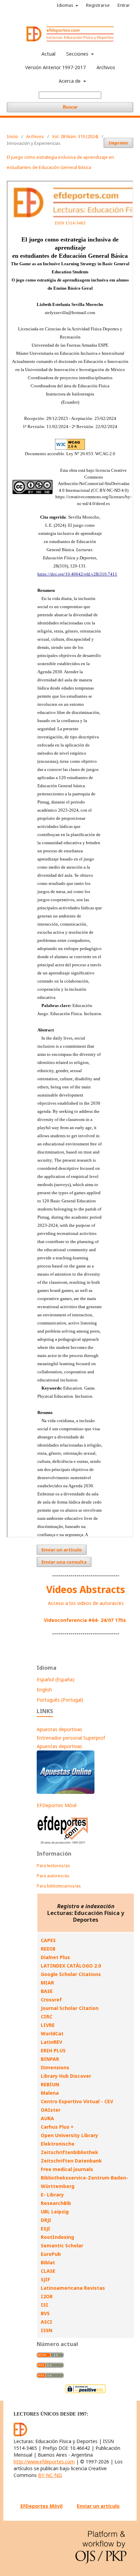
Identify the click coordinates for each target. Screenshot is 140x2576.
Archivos (106, 67)
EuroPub (51, 2254)
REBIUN (50, 2084)
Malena (50, 2093)
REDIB (48, 1949)
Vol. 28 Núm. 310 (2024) (75, 136)
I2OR (47, 2296)
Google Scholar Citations (71, 1974)
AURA (47, 2118)
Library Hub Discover (66, 2076)
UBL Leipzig (55, 2212)
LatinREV (51, 2042)
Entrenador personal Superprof (71, 1738)
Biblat (48, 2262)
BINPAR (50, 2059)
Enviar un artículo (62, 1550)
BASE (47, 1991)
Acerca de (70, 81)
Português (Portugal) (60, 1700)
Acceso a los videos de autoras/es (86, 1603)
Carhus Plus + (57, 2127)
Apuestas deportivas (59, 1729)
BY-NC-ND (50, 2475)
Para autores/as (53, 1876)
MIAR (47, 1983)
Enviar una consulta (64, 1562)
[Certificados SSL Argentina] (86, 2392)
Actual (48, 54)
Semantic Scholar (62, 2245)
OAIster (51, 2110)
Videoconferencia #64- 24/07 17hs (85, 1620)
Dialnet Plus (55, 1957)
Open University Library (69, 2135)
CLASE (48, 2271)
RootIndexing (57, 2237)
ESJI (46, 2229)
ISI (45, 2305)
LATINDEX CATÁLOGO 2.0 (71, 1966)
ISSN (47, 2330)
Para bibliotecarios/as (59, 1886)
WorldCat (52, 2033)
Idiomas (66, 5)
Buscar (70, 107)
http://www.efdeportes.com (44, 2462)
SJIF (45, 2279)
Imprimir (118, 143)
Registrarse (98, 5)
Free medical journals (67, 2169)
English (44, 1690)
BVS (45, 2313)
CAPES (48, 1940)
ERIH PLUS (53, 2050)
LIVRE (48, 2025)
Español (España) (56, 1679)
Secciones (78, 54)
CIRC (47, 2017)
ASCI (47, 2322)
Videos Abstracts (86, 1589)
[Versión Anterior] (63, 1844)
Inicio (12, 136)
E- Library (52, 2195)
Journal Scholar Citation (70, 2008)
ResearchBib (56, 2203)
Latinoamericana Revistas (73, 2288)
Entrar (124, 5)
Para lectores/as (53, 1865)
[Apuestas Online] (66, 1792)
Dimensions (55, 2067)
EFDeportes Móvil (57, 1805)
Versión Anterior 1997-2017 (55, 67)
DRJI (46, 2220)
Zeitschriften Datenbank (71, 2161)
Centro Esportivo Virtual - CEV (77, 2101)
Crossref (51, 2000)
